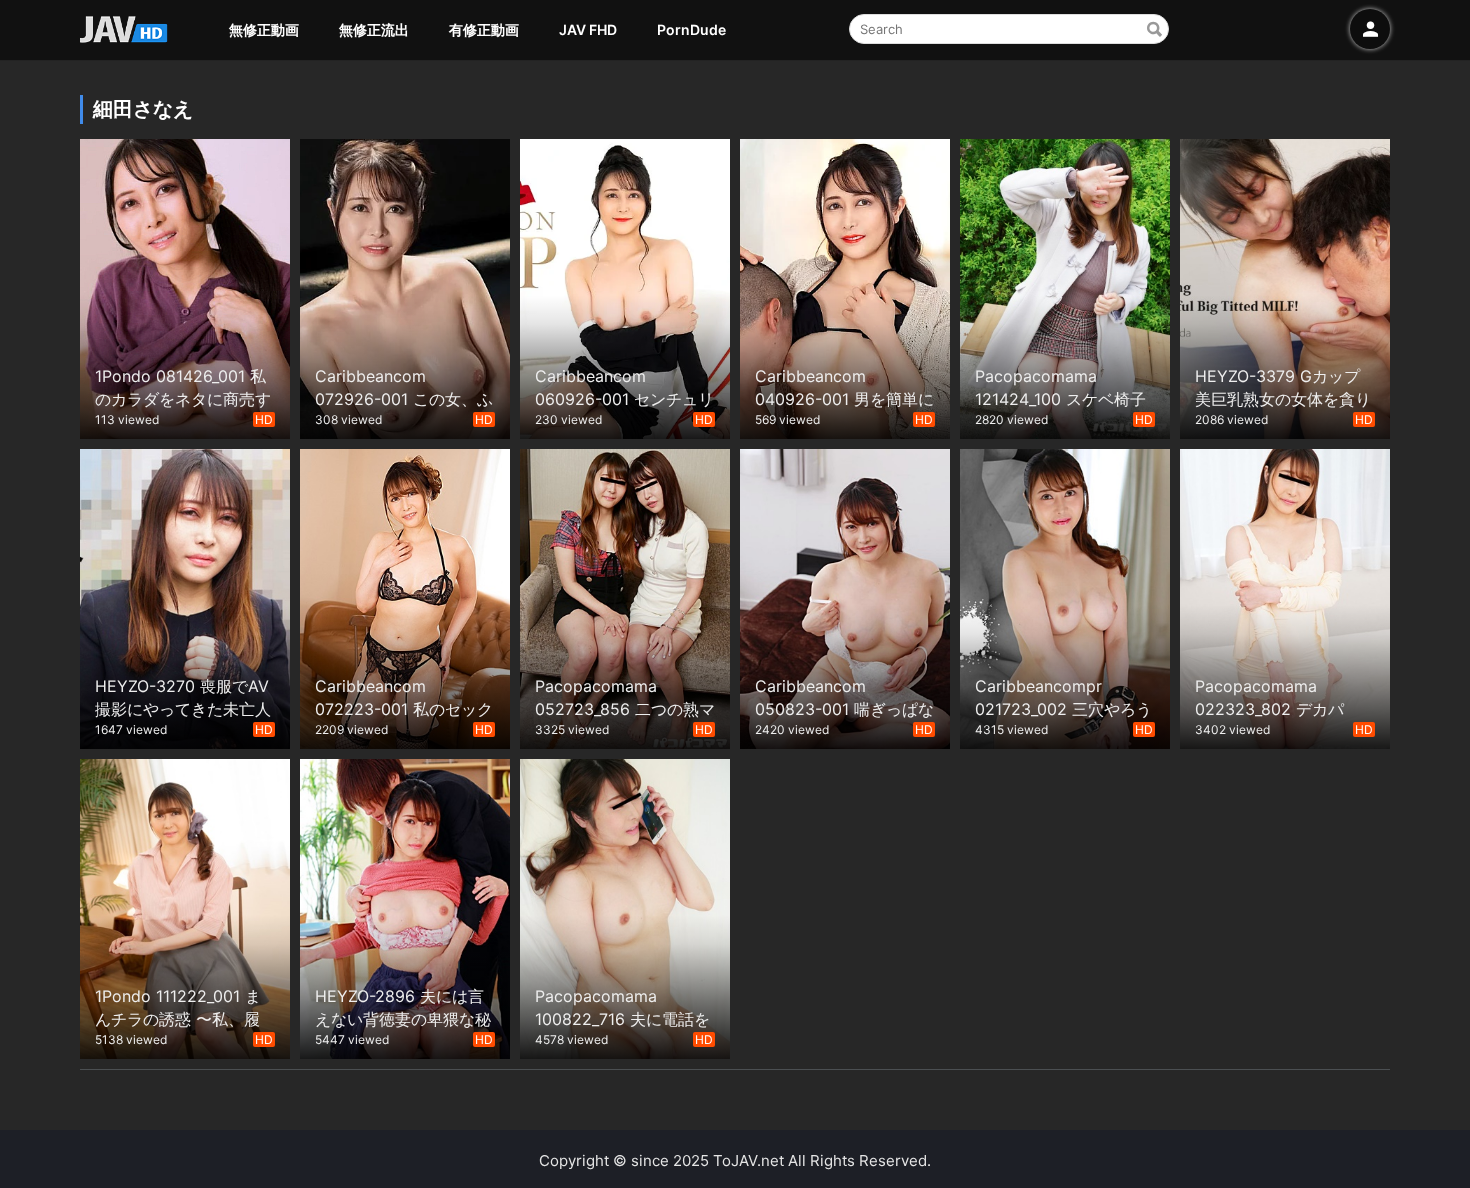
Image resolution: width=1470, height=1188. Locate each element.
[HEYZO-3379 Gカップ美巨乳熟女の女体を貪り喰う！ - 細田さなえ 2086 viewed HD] (1285, 286)
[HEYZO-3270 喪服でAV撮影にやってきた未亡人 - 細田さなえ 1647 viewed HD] (185, 596)
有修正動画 (484, 29)
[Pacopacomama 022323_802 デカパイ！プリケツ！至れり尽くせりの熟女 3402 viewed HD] (1285, 596)
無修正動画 (264, 29)
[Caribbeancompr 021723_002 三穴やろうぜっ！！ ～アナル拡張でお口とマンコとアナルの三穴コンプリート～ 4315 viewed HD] (1065, 596)
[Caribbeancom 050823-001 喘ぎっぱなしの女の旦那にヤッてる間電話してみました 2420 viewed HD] (845, 596)
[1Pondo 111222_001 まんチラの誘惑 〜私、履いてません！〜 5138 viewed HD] (185, 906)
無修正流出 (374, 29)
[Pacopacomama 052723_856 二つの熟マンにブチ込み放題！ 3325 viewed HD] (625, 596)
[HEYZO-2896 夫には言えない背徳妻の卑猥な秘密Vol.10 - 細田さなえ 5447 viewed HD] (405, 906)
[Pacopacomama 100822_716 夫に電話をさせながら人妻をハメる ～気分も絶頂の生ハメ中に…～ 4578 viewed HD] (625, 906)
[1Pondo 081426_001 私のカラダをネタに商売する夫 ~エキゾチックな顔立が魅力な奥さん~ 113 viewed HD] (185, 286)
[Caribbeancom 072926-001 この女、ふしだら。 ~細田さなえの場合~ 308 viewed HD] (405, 286)
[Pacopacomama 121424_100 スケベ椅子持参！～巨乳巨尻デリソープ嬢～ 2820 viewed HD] (1065, 286)
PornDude (691, 29)
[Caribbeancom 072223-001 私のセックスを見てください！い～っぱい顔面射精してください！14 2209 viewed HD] (405, 596)
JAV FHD (588, 29)
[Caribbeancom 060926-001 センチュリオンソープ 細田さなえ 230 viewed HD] (625, 286)
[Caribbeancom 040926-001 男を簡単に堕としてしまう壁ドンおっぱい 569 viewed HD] (845, 286)
